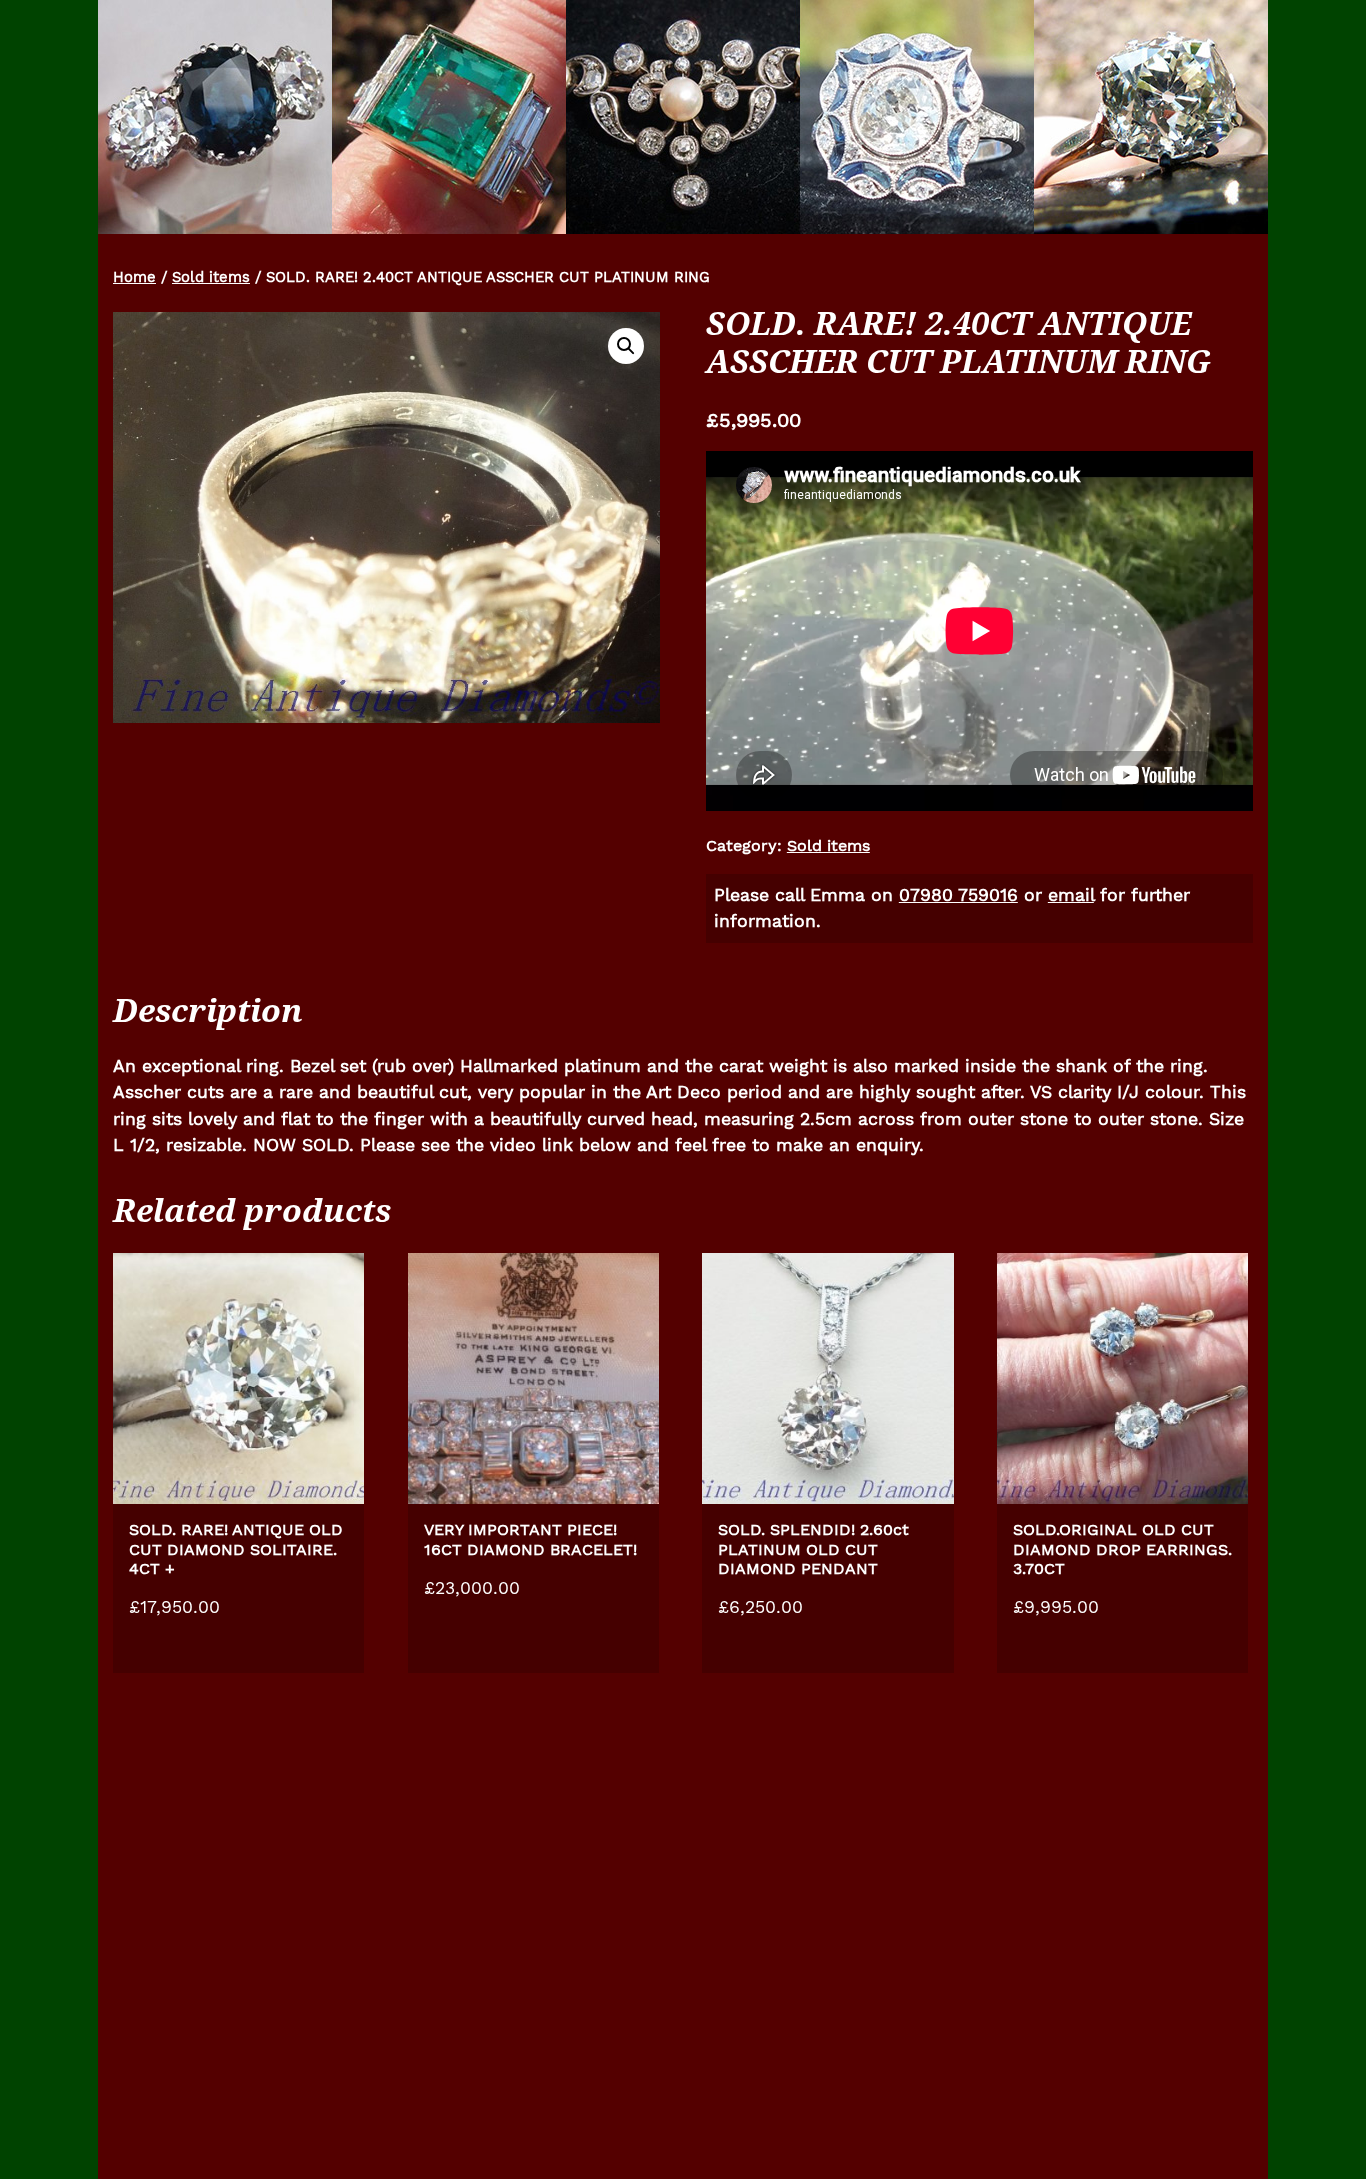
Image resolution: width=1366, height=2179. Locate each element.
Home (134, 277)
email (1071, 895)
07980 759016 (958, 895)
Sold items (211, 277)
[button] (626, 346)
